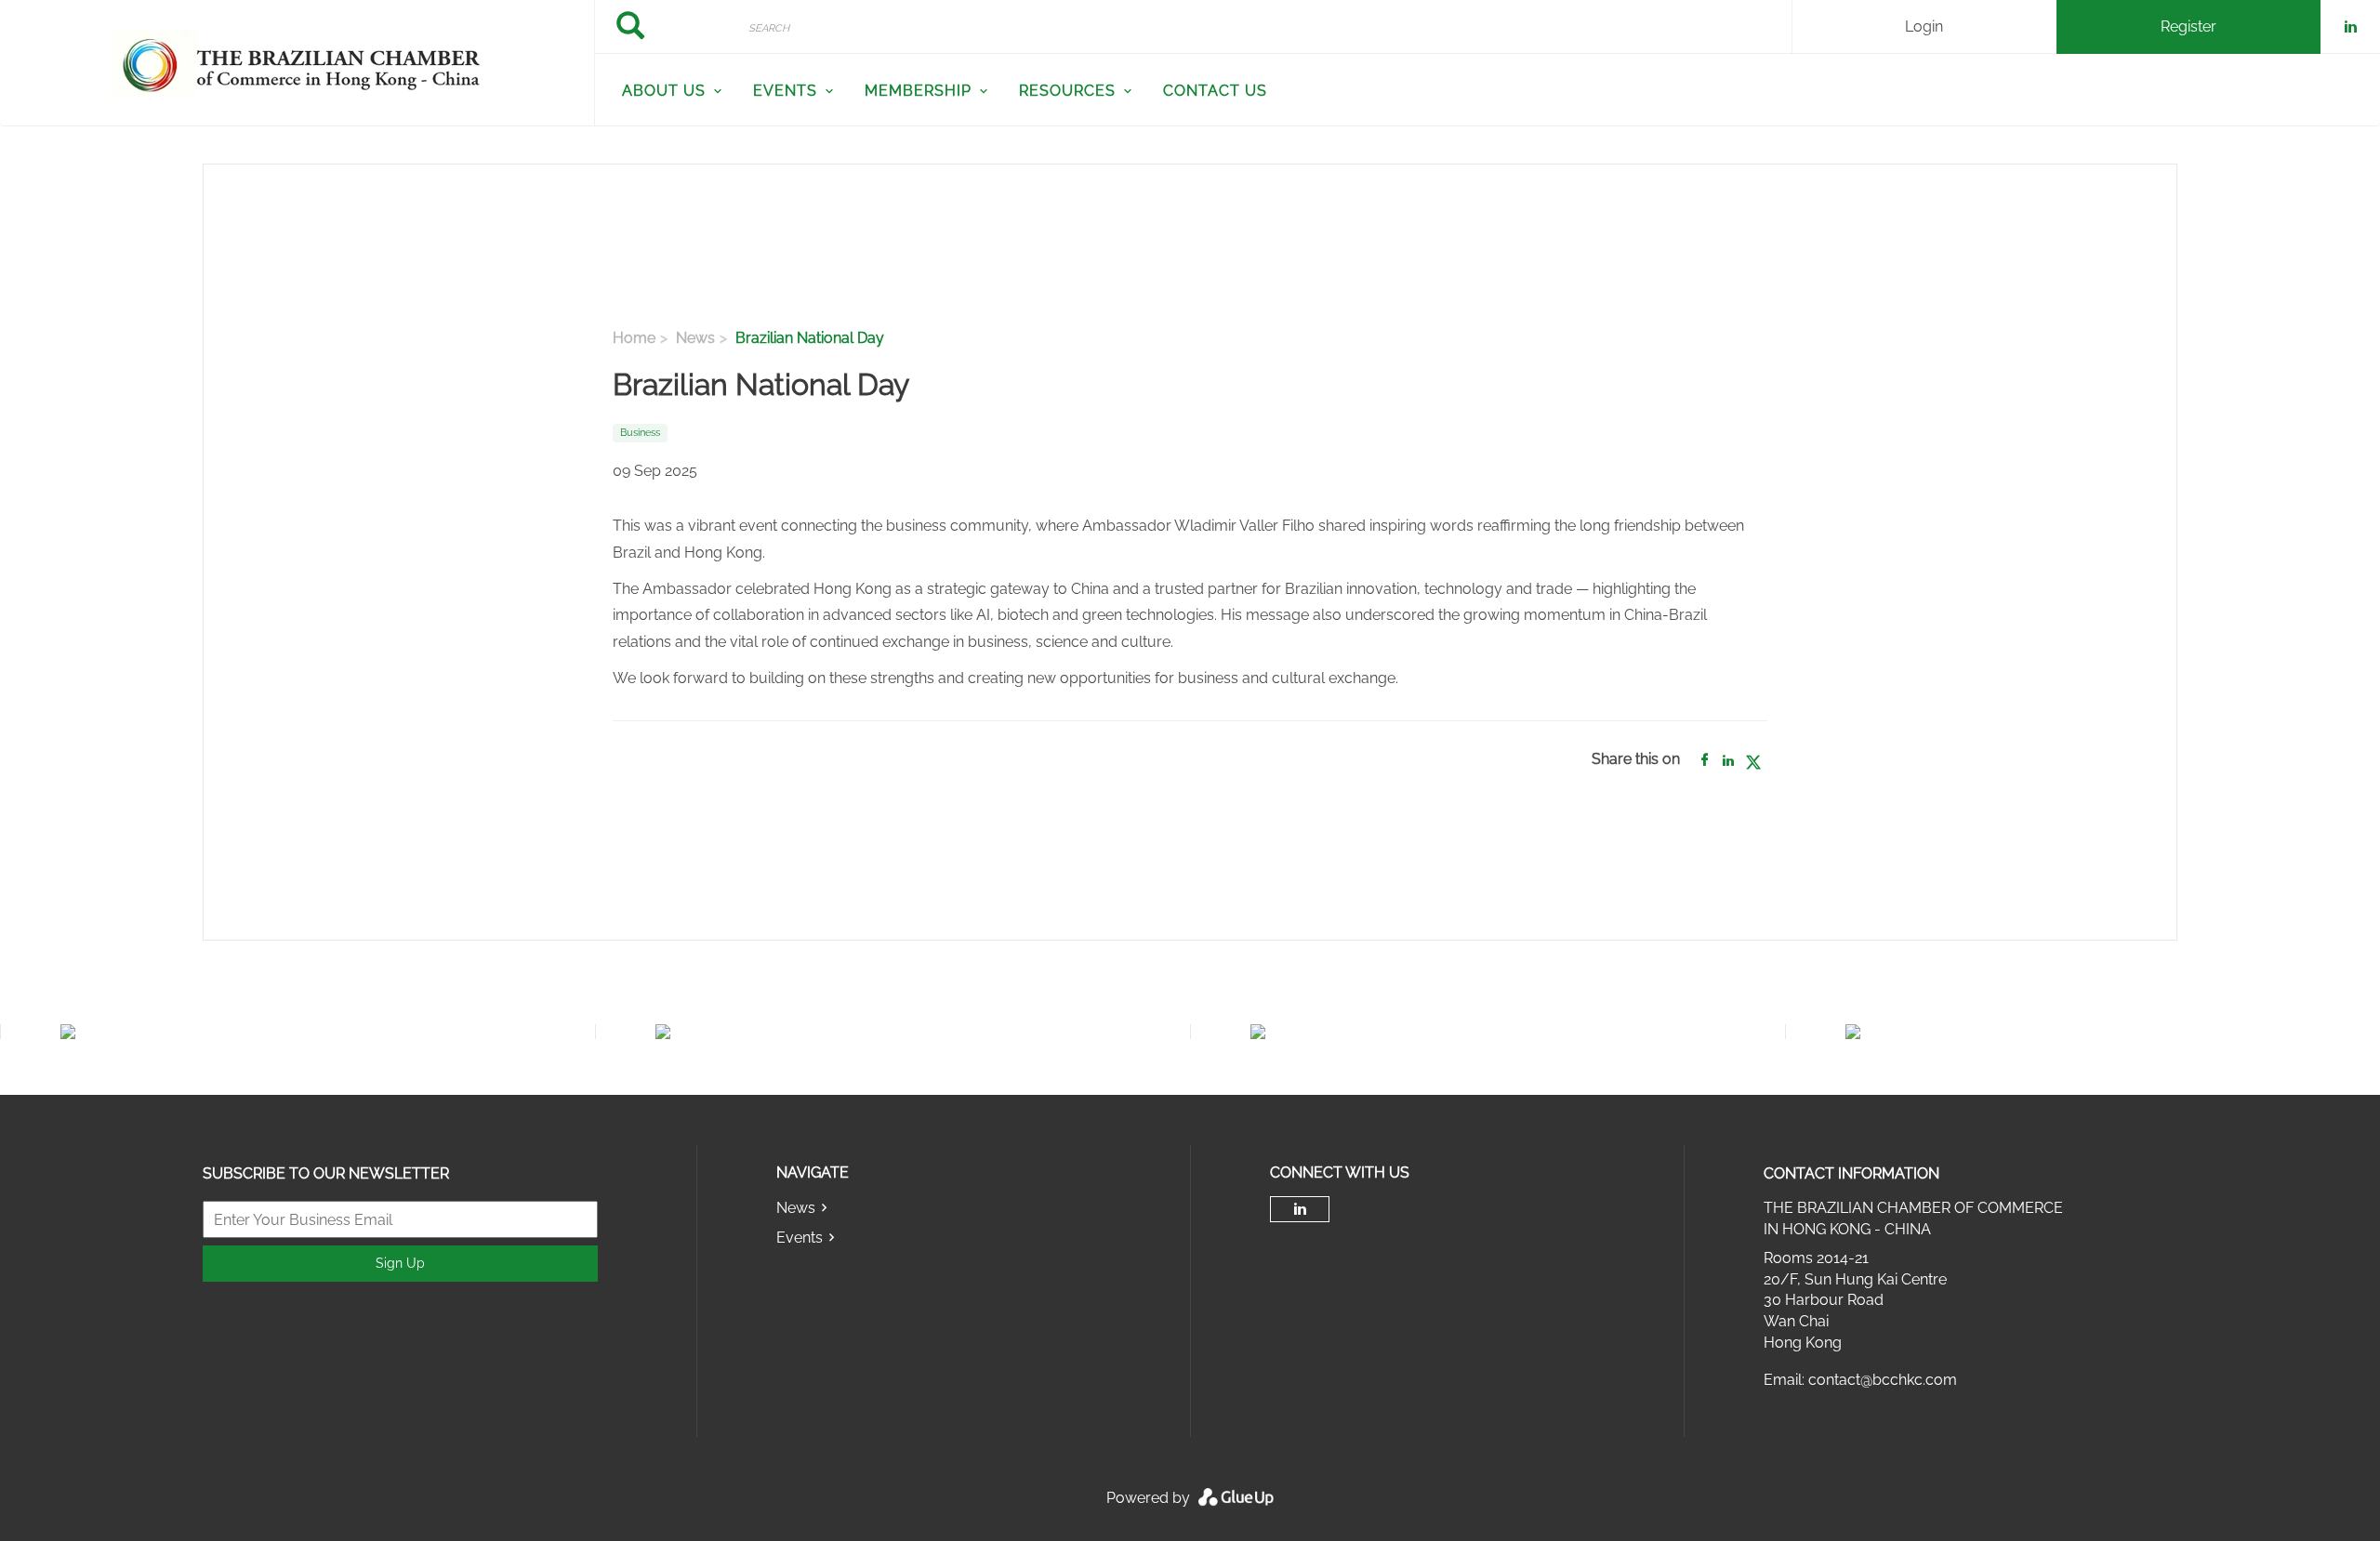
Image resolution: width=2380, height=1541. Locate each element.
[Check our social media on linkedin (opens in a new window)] (1300, 1209)
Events (800, 1238)
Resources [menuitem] (1067, 91)
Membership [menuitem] (918, 91)
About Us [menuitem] (664, 91)
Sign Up (400, 1263)
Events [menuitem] (785, 91)
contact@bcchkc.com (1883, 1380)
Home (634, 338)
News (695, 338)
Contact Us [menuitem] (1215, 91)
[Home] (297, 63)
